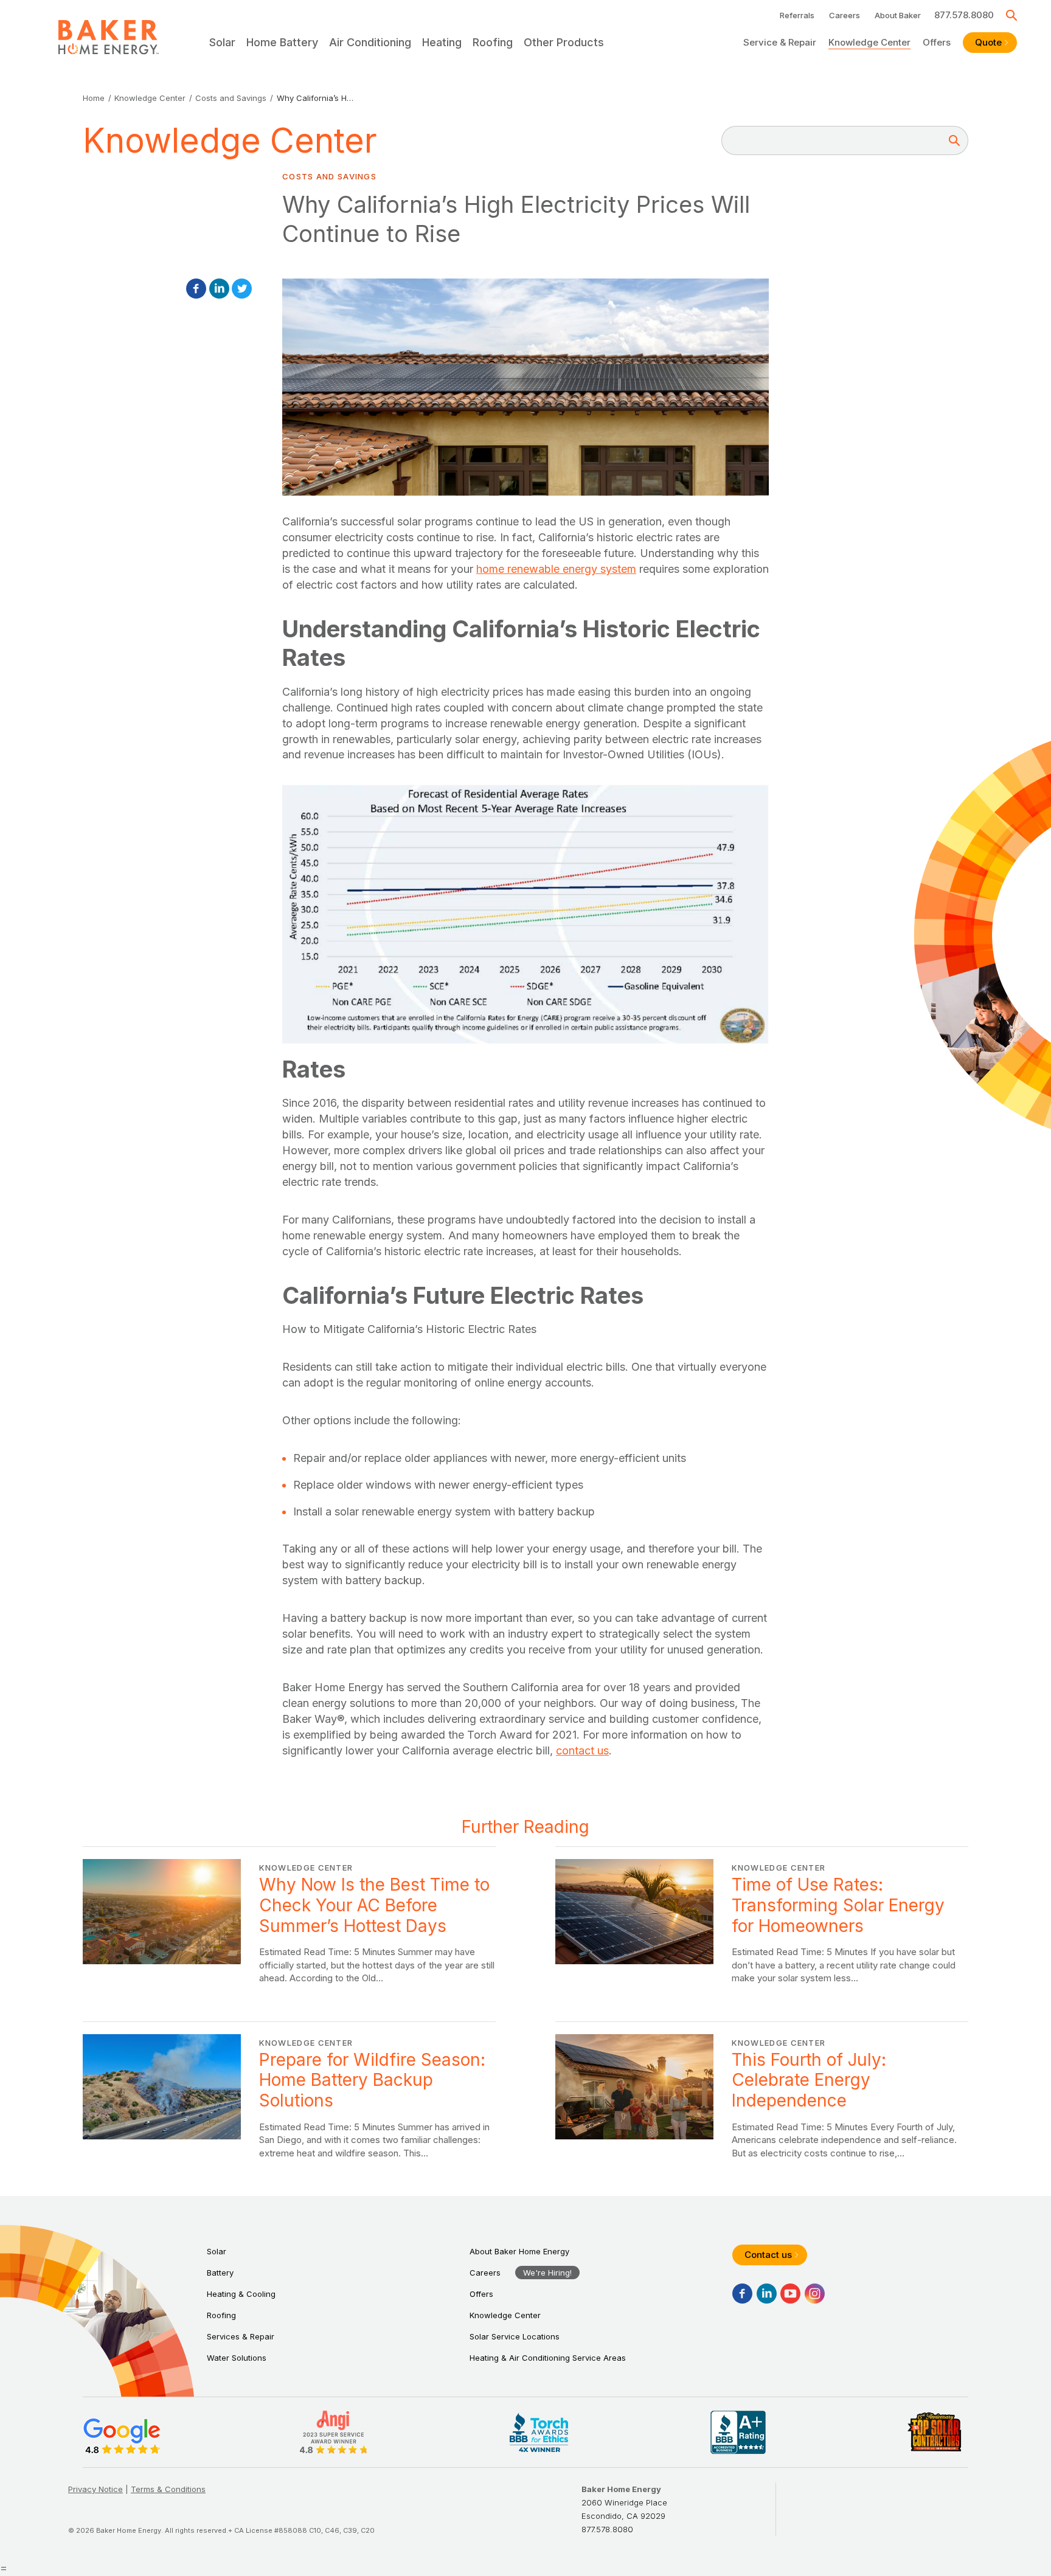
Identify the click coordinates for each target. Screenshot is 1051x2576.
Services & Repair (241, 2336)
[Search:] (838, 140)
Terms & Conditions (168, 2489)
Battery (220, 2273)
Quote (988, 42)
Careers (845, 15)
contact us (582, 1750)
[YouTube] (790, 2294)
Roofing (221, 2315)
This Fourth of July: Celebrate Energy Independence (762, 2097)
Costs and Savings (231, 98)
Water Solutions (237, 2358)
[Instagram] (815, 2294)
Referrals (797, 15)
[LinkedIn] (219, 289)
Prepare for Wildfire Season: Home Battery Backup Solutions (289, 2097)
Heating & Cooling (241, 2294)
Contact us (768, 2255)
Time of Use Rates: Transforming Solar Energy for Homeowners (762, 1922)
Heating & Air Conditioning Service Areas (548, 2358)
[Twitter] (242, 289)
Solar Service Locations (515, 2336)
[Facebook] (196, 289)
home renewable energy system (556, 569)
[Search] (1011, 15)
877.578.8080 (964, 15)
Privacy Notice (95, 2489)
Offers (937, 42)
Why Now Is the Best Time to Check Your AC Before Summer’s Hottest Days (289, 1922)
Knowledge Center (869, 42)
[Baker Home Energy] (109, 37)
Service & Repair (780, 42)
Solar (217, 2251)
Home (94, 98)
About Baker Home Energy (519, 2251)
